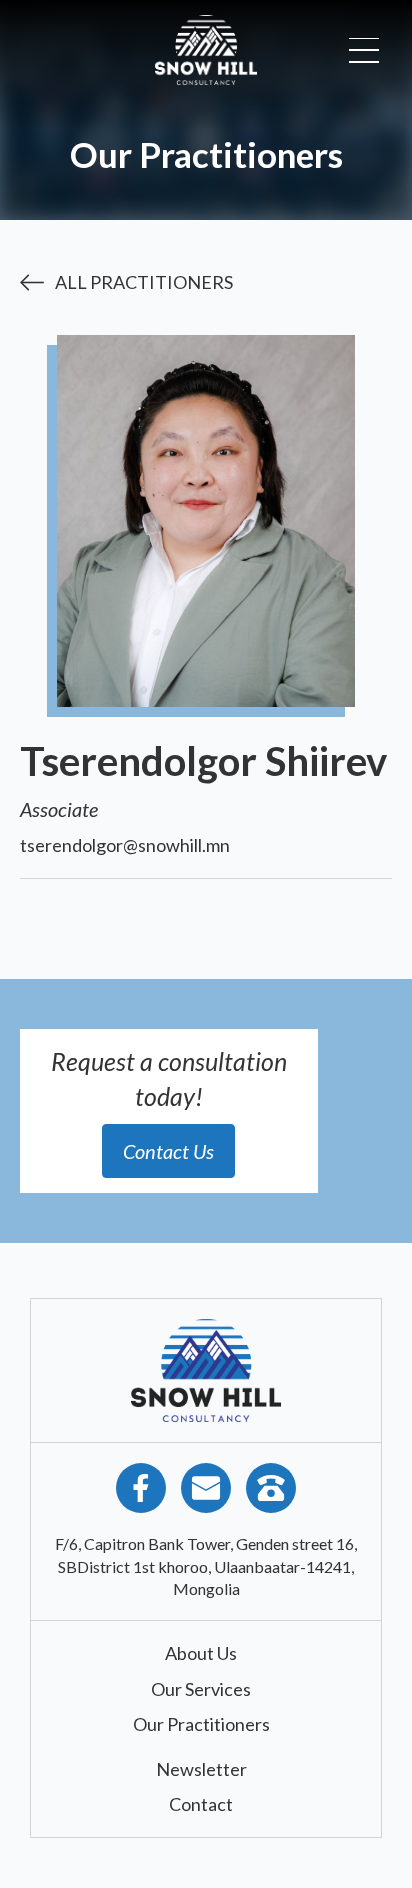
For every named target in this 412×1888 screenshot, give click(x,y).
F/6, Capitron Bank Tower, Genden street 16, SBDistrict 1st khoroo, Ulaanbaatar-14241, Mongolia (206, 1566)
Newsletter (201, 1769)
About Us (201, 1653)
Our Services (201, 1689)
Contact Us (168, 1151)
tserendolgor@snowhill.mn (125, 845)
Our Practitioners (201, 1724)
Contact (201, 1804)
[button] (364, 50)
